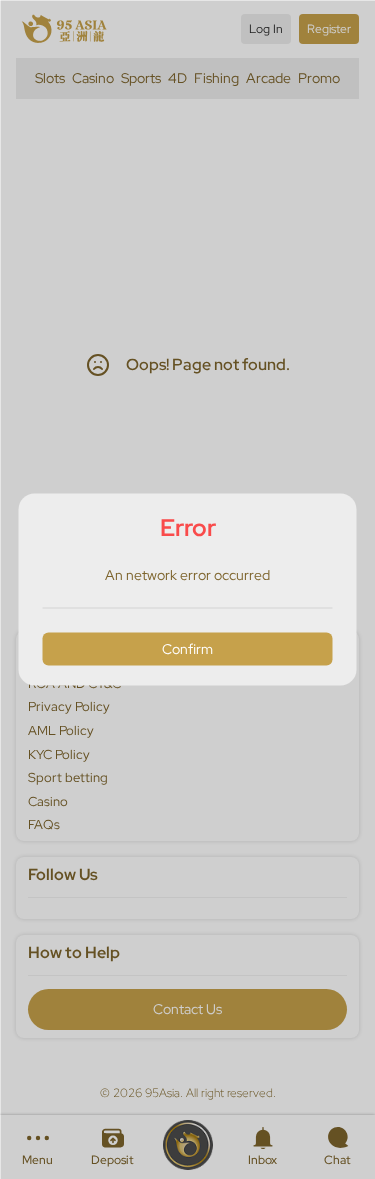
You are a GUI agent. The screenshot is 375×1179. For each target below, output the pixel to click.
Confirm (187, 648)
